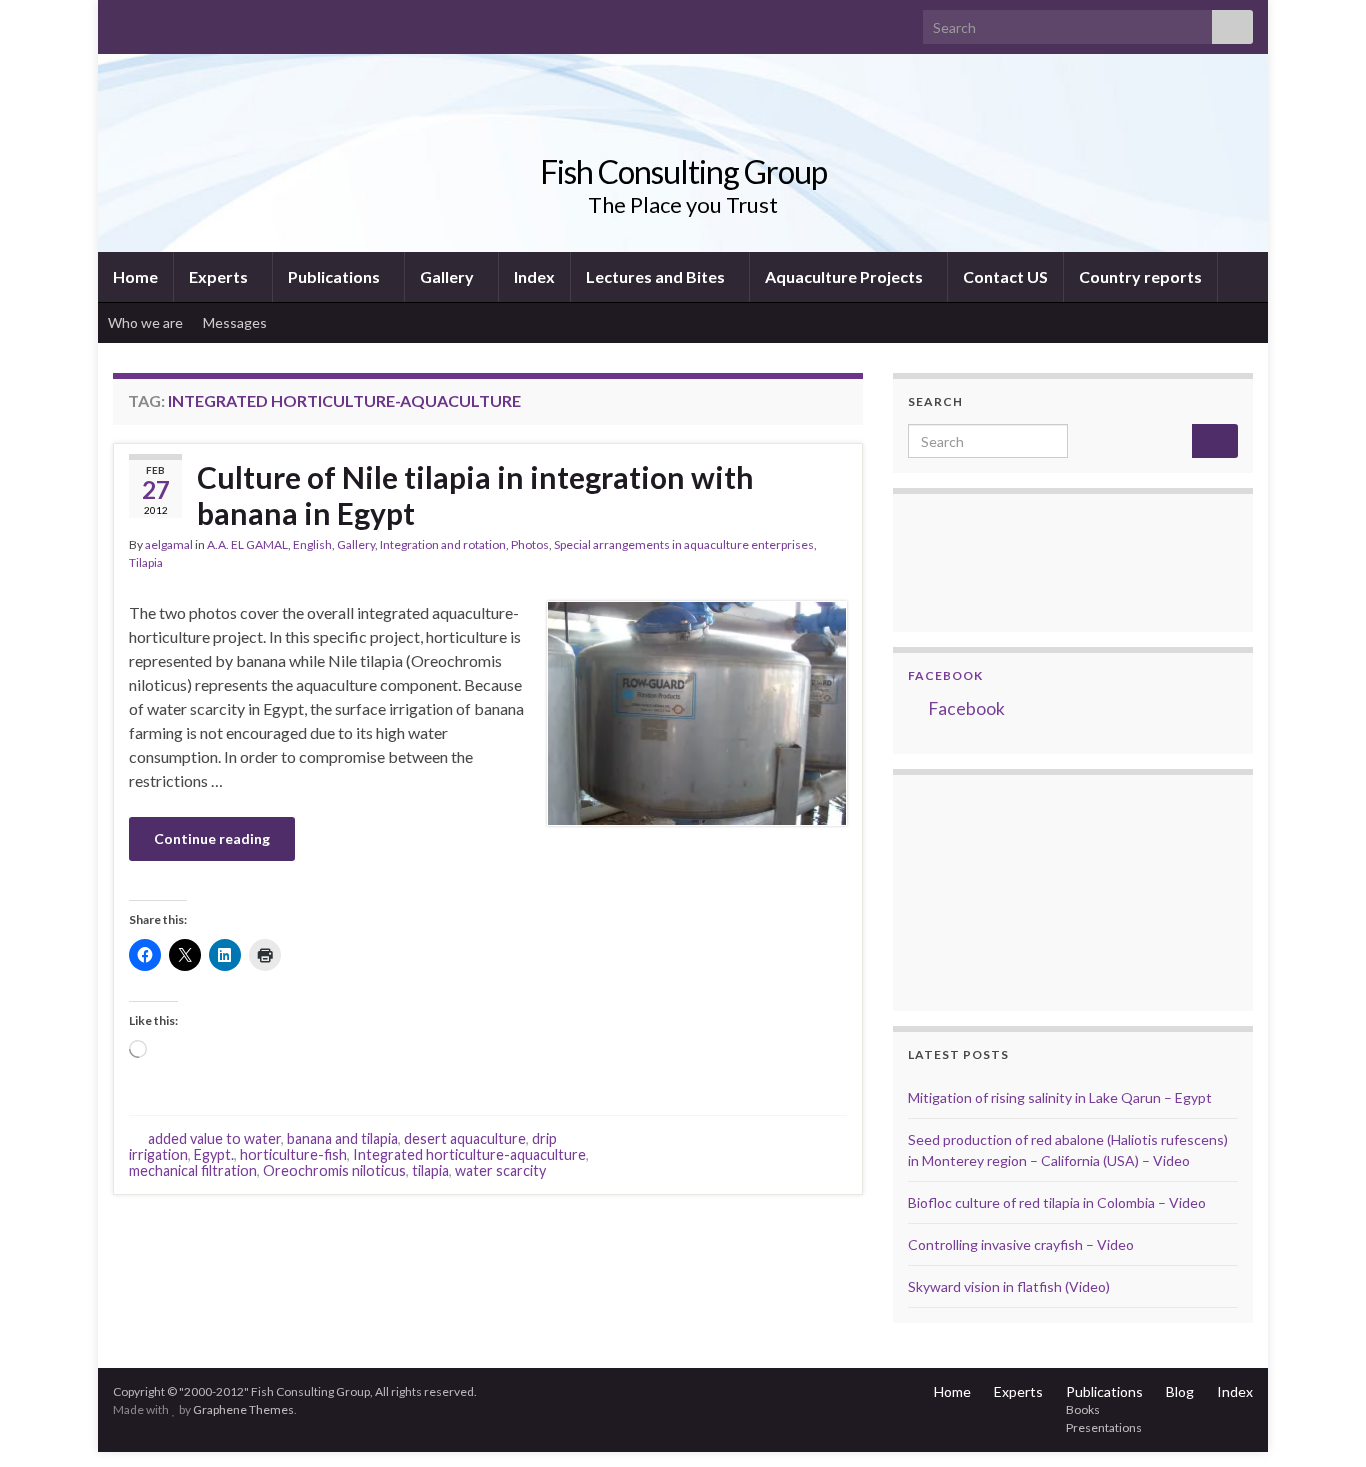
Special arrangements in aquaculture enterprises (684, 544)
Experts (220, 276)
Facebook (945, 675)
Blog (1180, 1391)
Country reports (1140, 276)
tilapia (430, 1170)
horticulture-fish (293, 1154)
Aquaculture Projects (845, 276)
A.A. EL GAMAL (247, 544)
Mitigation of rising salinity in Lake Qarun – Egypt (1060, 1097)
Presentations (1104, 1427)
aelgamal (169, 544)
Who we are (145, 322)
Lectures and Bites (657, 276)
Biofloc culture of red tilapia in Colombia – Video (1057, 1202)
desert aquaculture (465, 1138)
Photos (530, 544)
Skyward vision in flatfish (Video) (1009, 1286)
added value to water (214, 1138)
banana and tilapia (342, 1138)
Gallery (448, 276)
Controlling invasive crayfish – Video (1021, 1244)
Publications (335, 276)
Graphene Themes (243, 1409)
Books (1083, 1409)
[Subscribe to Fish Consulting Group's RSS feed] (122, 21)
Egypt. (214, 1154)
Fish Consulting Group (683, 171)
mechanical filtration (193, 1170)
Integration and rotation (443, 544)
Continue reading (212, 838)
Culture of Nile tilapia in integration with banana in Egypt (475, 495)
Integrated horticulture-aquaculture (469, 1154)
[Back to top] (1321, 1422)
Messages (236, 322)
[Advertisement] (1008, 890)
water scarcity (500, 1170)
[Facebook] (154, 21)
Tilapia (146, 562)
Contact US (1005, 276)
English (312, 544)
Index (534, 276)
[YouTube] (186, 21)
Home (135, 276)
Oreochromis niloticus (334, 1170)
